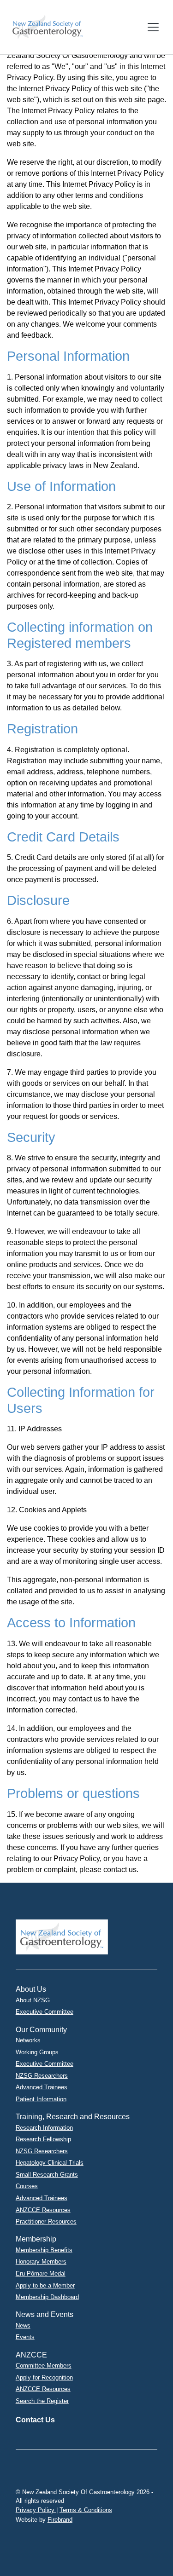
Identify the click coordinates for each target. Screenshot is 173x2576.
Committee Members (44, 2366)
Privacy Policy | (37, 2510)
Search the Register (42, 2401)
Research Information (44, 2128)
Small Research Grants (47, 2175)
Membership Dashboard (47, 2297)
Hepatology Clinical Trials (50, 2163)
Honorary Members (41, 2262)
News (23, 2325)
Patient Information (41, 2099)
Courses (27, 2186)
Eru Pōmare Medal (41, 2273)
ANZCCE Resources (43, 2210)
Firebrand (60, 2520)
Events (25, 2337)
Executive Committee (45, 2012)
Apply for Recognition (44, 2377)
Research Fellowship (43, 2139)
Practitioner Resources (46, 2222)
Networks (28, 2040)
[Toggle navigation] (153, 27)
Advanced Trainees (42, 2087)
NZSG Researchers (42, 2076)
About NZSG (33, 2000)
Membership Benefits (44, 2250)
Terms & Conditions (86, 2510)
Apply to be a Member (45, 2285)
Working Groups (37, 2052)
